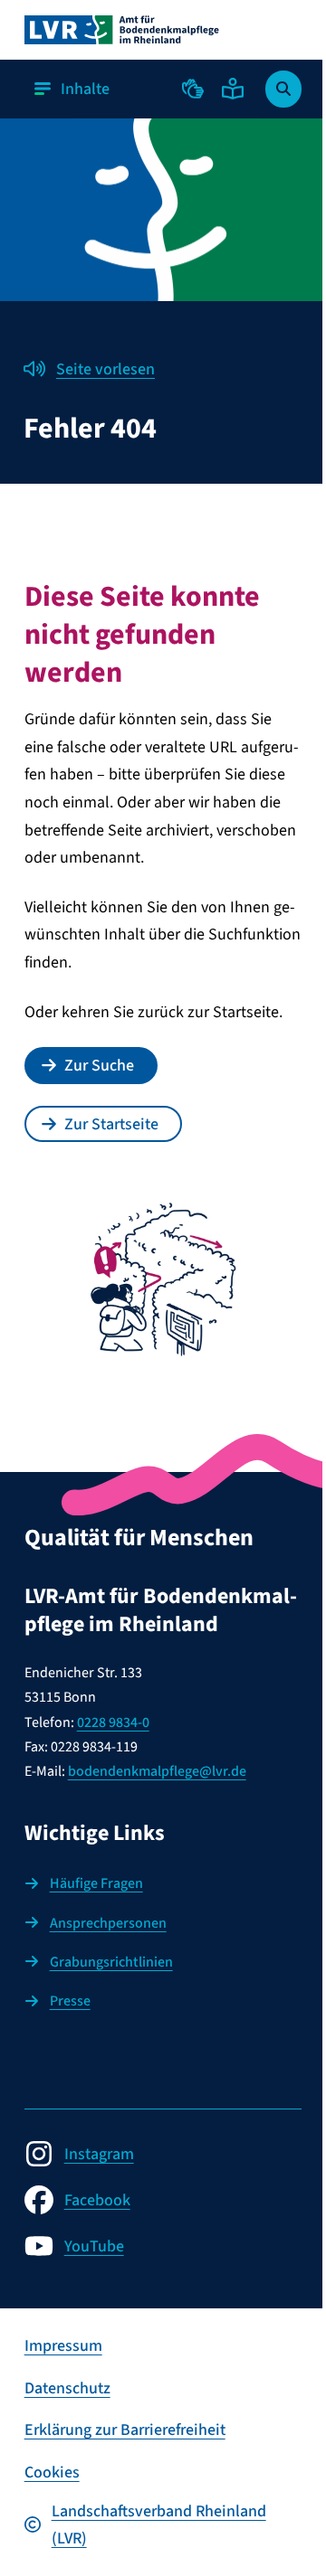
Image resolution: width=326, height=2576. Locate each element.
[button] (193, 89)
